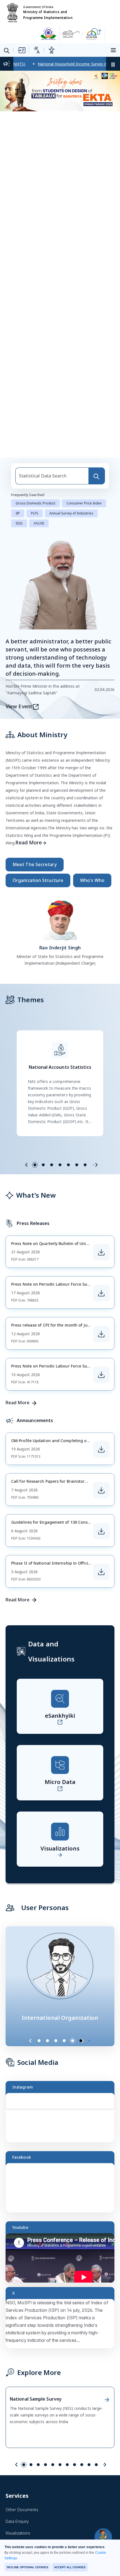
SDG (19, 523)
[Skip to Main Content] (21, 50)
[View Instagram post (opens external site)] (63, 2120)
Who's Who (92, 880)
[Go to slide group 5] (68, 1165)
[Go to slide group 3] (52, 1165)
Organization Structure (38, 880)
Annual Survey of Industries (71, 513)
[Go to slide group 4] (60, 1165)
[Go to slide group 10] (89, 2465)
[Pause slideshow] (92, 2041)
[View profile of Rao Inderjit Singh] (60, 919)
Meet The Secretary (35, 864)
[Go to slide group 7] (85, 1165)
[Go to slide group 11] (96, 2465)
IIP (18, 513)
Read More (29, 842)
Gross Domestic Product (35, 503)
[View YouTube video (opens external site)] (63, 2260)
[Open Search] (7, 51)
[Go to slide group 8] (75, 2465)
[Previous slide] (27, 1165)
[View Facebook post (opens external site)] (63, 2190)
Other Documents (22, 2510)
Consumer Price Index (84, 503)
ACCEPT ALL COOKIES (70, 2567)
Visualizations (18, 2533)
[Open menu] (114, 50)
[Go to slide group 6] (77, 1165)
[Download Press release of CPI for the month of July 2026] (101, 1334)
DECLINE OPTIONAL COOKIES (27, 2567)
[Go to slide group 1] (35, 1165)
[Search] (97, 476)
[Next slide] (96, 1165)
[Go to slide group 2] (43, 1165)
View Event (19, 706)
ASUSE (39, 523)
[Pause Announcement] (113, 64)
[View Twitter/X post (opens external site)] (63, 2326)
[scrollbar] (113, 2107)
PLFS (35, 513)
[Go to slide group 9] (82, 2465)
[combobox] (52, 476)
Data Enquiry (17, 2521)
